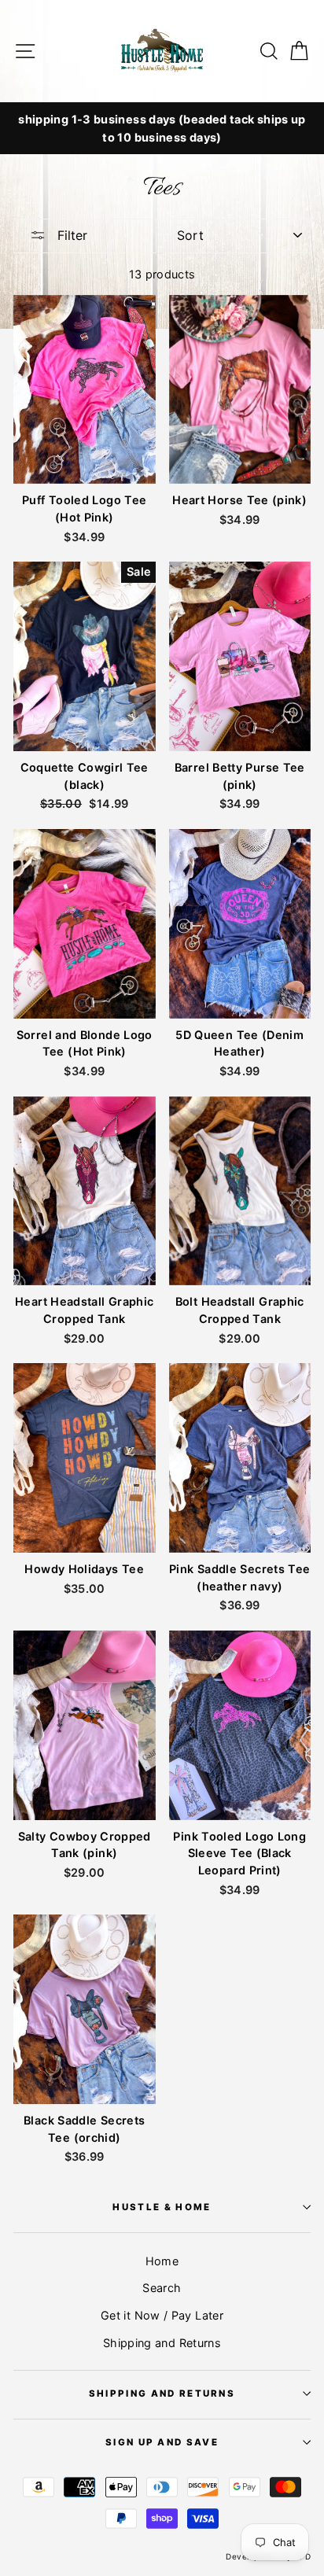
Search (162, 2288)
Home (162, 2261)
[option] (162, 119)
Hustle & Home (162, 2207)
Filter (70, 235)
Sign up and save (162, 2442)
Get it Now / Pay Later (162, 2315)
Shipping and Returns (162, 2343)
